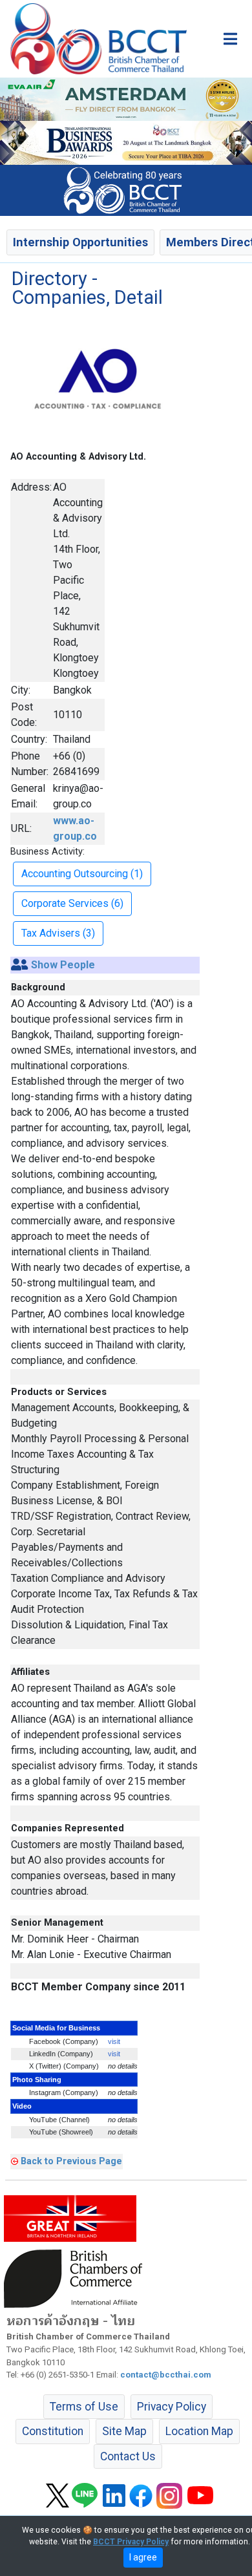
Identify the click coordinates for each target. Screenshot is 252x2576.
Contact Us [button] (128, 2456)
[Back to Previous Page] (15, 2161)
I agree (143, 2557)
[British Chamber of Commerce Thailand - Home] (93, 39)
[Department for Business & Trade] (70, 2218)
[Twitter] (58, 2495)
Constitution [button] (53, 2431)
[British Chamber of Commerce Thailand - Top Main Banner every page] (126, 142)
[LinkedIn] (114, 2495)
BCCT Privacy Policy (131, 2542)
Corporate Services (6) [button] (72, 903)
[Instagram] (169, 2495)
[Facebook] (141, 2495)
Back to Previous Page (71, 2161)
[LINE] (85, 2495)
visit (114, 2041)
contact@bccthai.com (166, 2375)
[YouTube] (200, 2495)
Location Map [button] (199, 2431)
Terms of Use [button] (84, 2407)
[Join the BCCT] (126, 190)
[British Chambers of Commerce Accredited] (76, 2278)
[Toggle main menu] (230, 39)
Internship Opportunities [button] (80, 242)
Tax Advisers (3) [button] (58, 933)
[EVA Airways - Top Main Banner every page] (126, 99)
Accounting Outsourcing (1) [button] (82, 874)
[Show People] (20, 965)
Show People (63, 965)
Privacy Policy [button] (172, 2407)
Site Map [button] (124, 2431)
